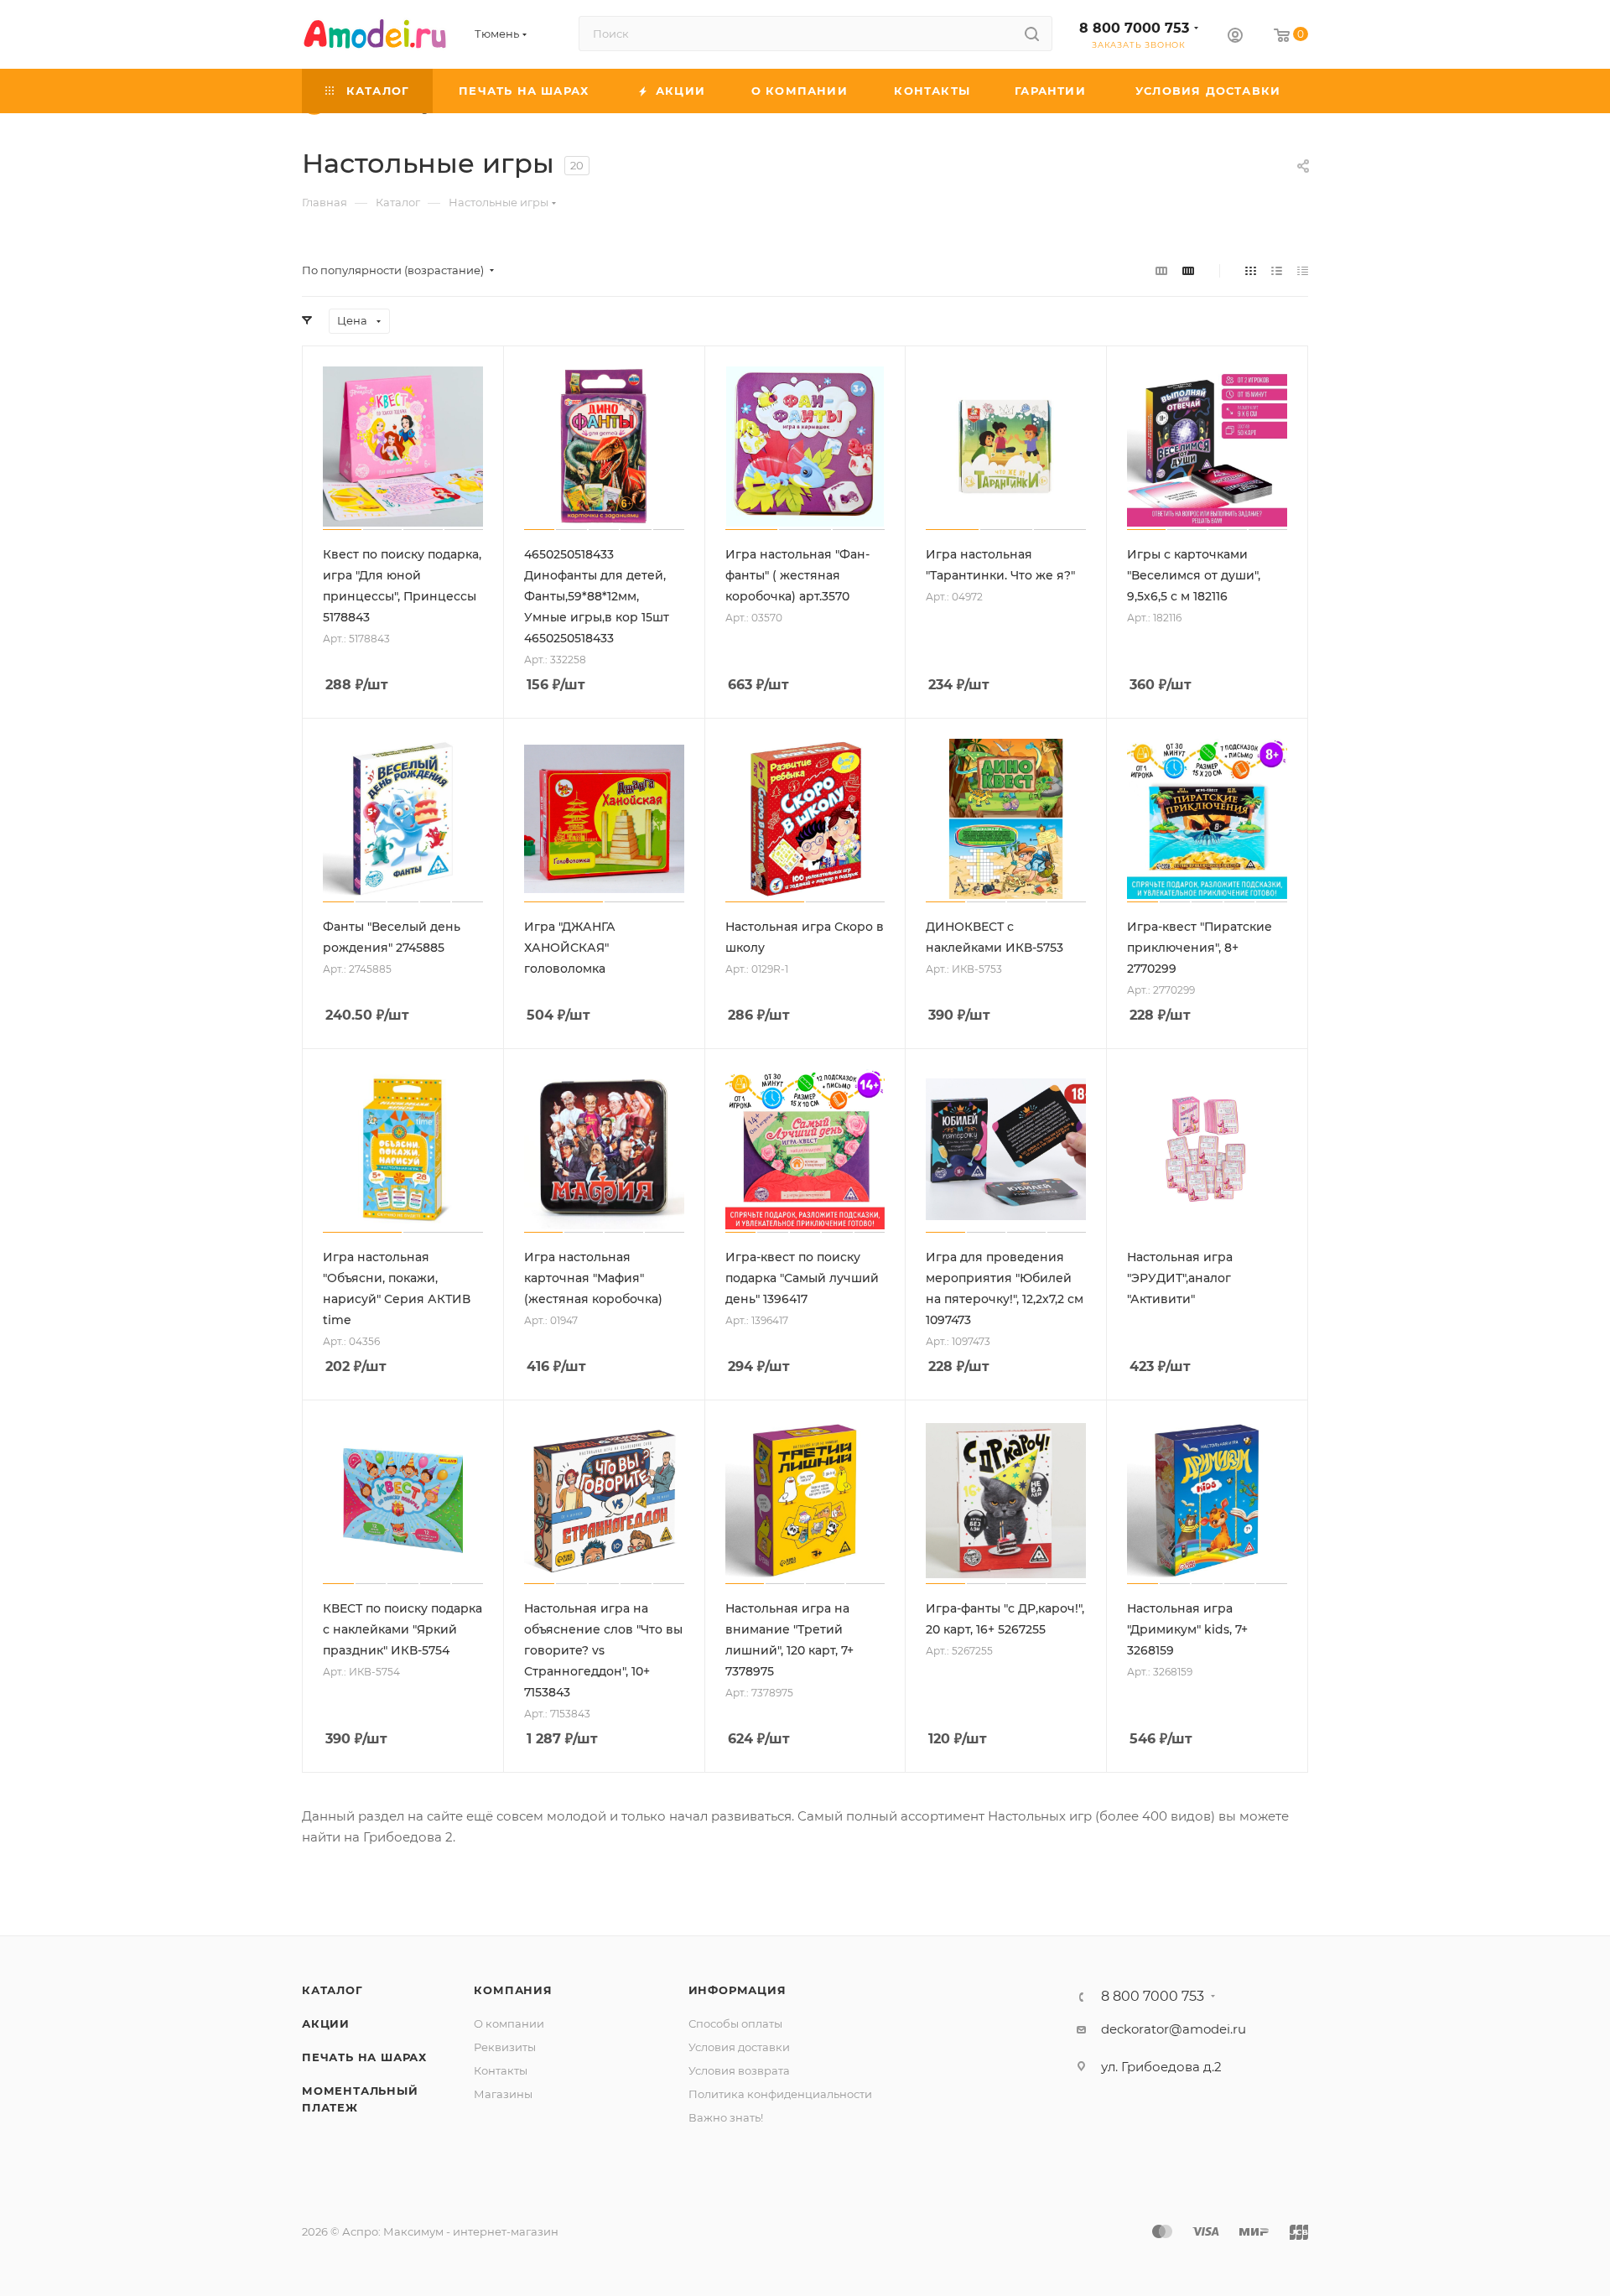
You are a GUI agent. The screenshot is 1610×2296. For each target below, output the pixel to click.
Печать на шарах (364, 2057)
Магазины (503, 2094)
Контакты (501, 2070)
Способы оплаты (735, 2023)
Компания (513, 1990)
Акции (326, 2023)
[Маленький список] (1161, 270)
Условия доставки (739, 2047)
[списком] (1277, 270)
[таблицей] (1303, 270)
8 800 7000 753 (1134, 28)
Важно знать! (726, 2117)
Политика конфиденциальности (780, 2094)
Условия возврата (739, 2070)
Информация (737, 1990)
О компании (509, 2023)
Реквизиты (505, 2047)
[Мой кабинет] (1235, 37)
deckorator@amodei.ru (1174, 2029)
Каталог (332, 1990)
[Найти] (1032, 34)
